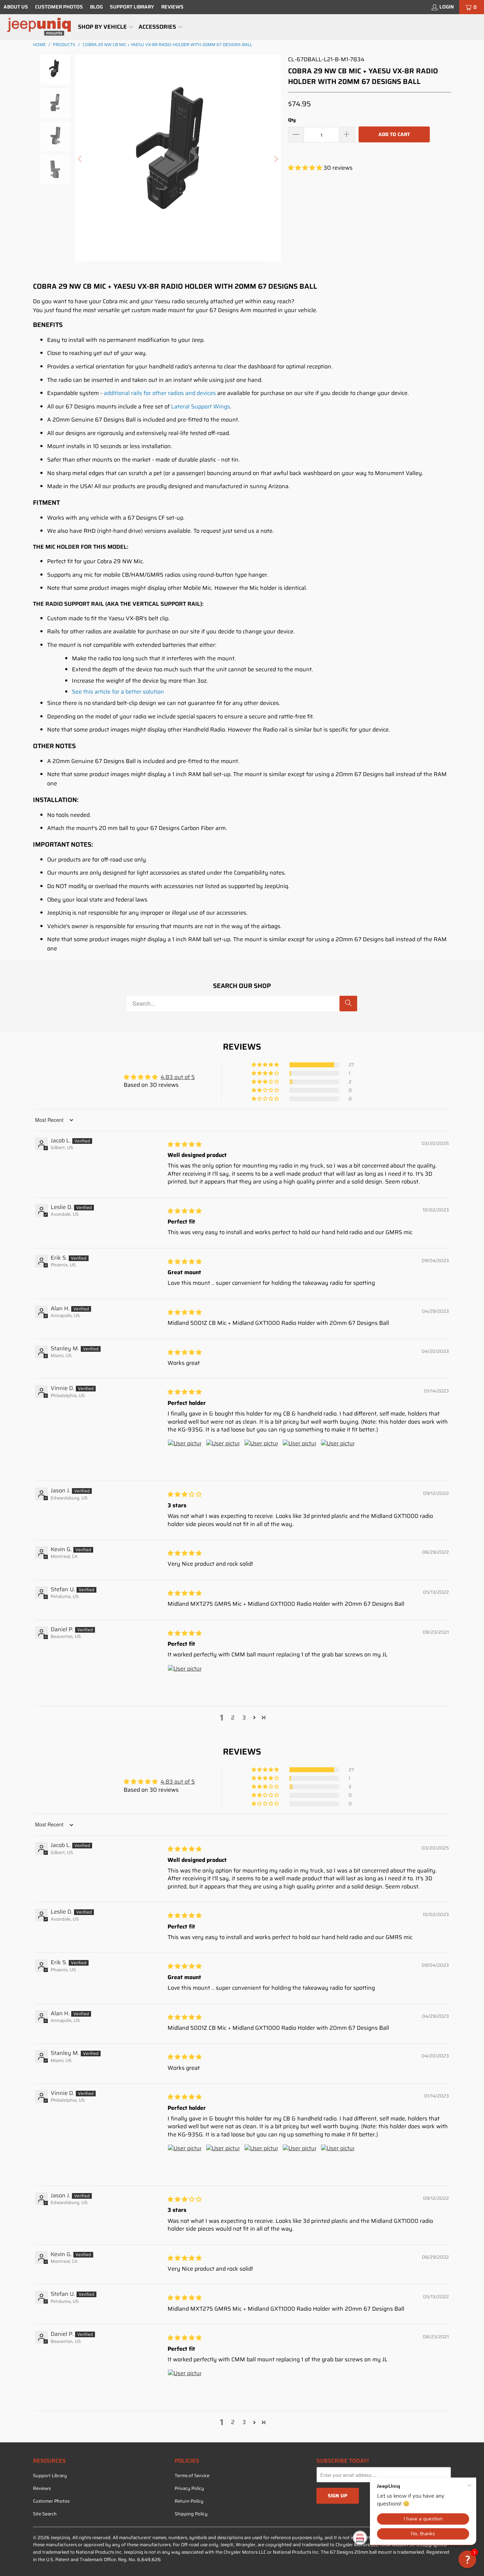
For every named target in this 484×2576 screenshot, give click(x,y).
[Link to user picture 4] (299, 1456)
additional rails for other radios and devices (160, 393)
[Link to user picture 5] (338, 1456)
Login (447, 7)
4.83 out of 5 (178, 1077)
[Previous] (80, 159)
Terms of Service (192, 2476)
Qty (292, 120)
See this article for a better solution (118, 692)
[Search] (348, 1004)
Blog (96, 7)
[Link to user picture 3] (261, 1456)
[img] (185, 1144)
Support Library (132, 7)
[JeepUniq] (39, 27)
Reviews (172, 7)
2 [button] (233, 1718)
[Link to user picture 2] (223, 1456)
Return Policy (189, 2501)
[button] (106, 27)
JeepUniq (60, 2538)
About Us (16, 7)
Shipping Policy (191, 2514)
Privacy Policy (189, 2488)
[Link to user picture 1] (185, 1456)
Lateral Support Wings (201, 406)
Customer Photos (59, 7)
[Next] (276, 159)
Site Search (45, 2514)
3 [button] (244, 1718)
